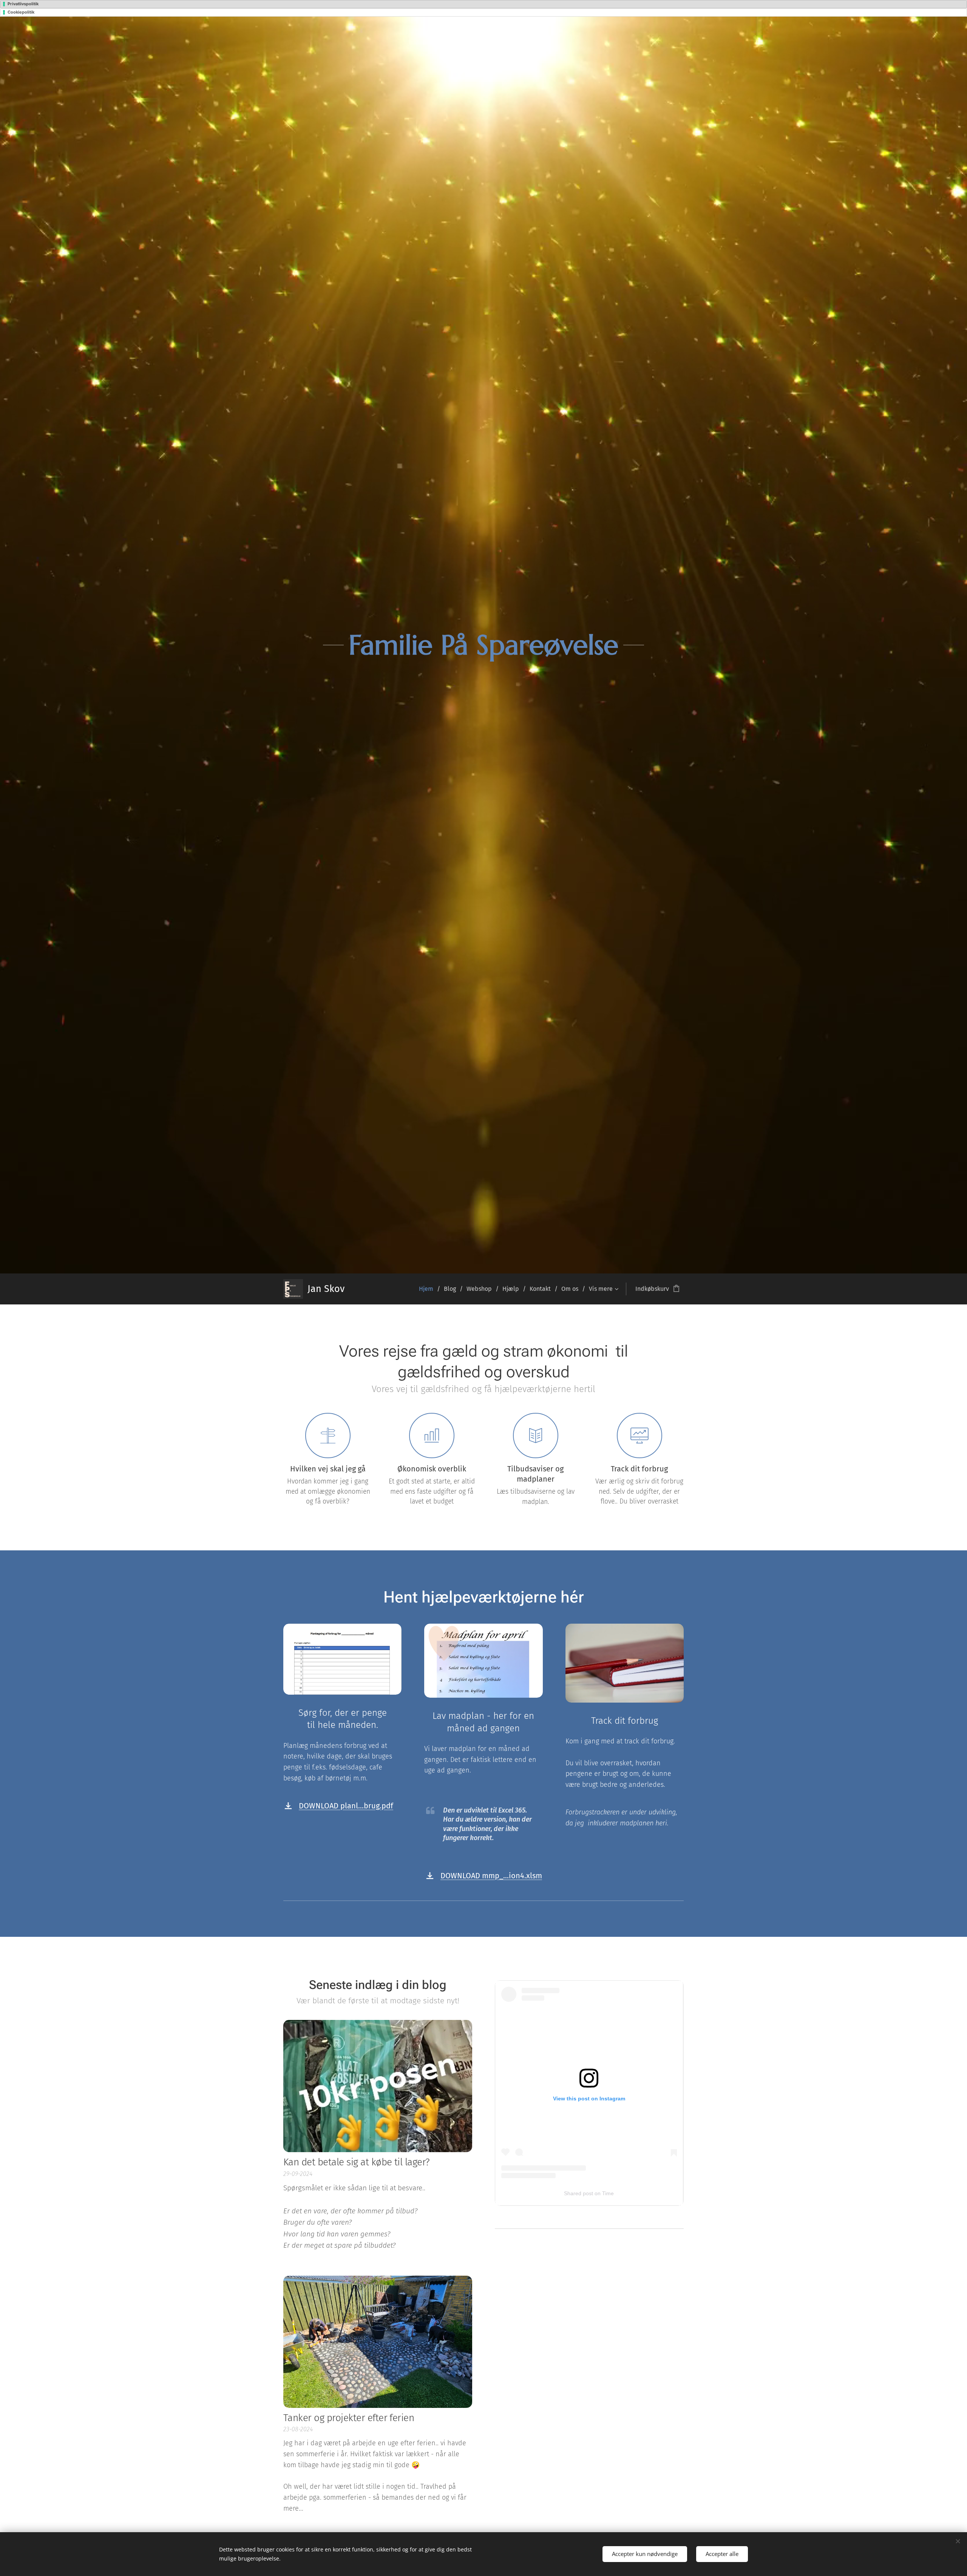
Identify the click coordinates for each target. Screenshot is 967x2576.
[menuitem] (429, 1289)
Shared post (579, 2193)
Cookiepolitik (21, 12)
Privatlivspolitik (23, 4)
